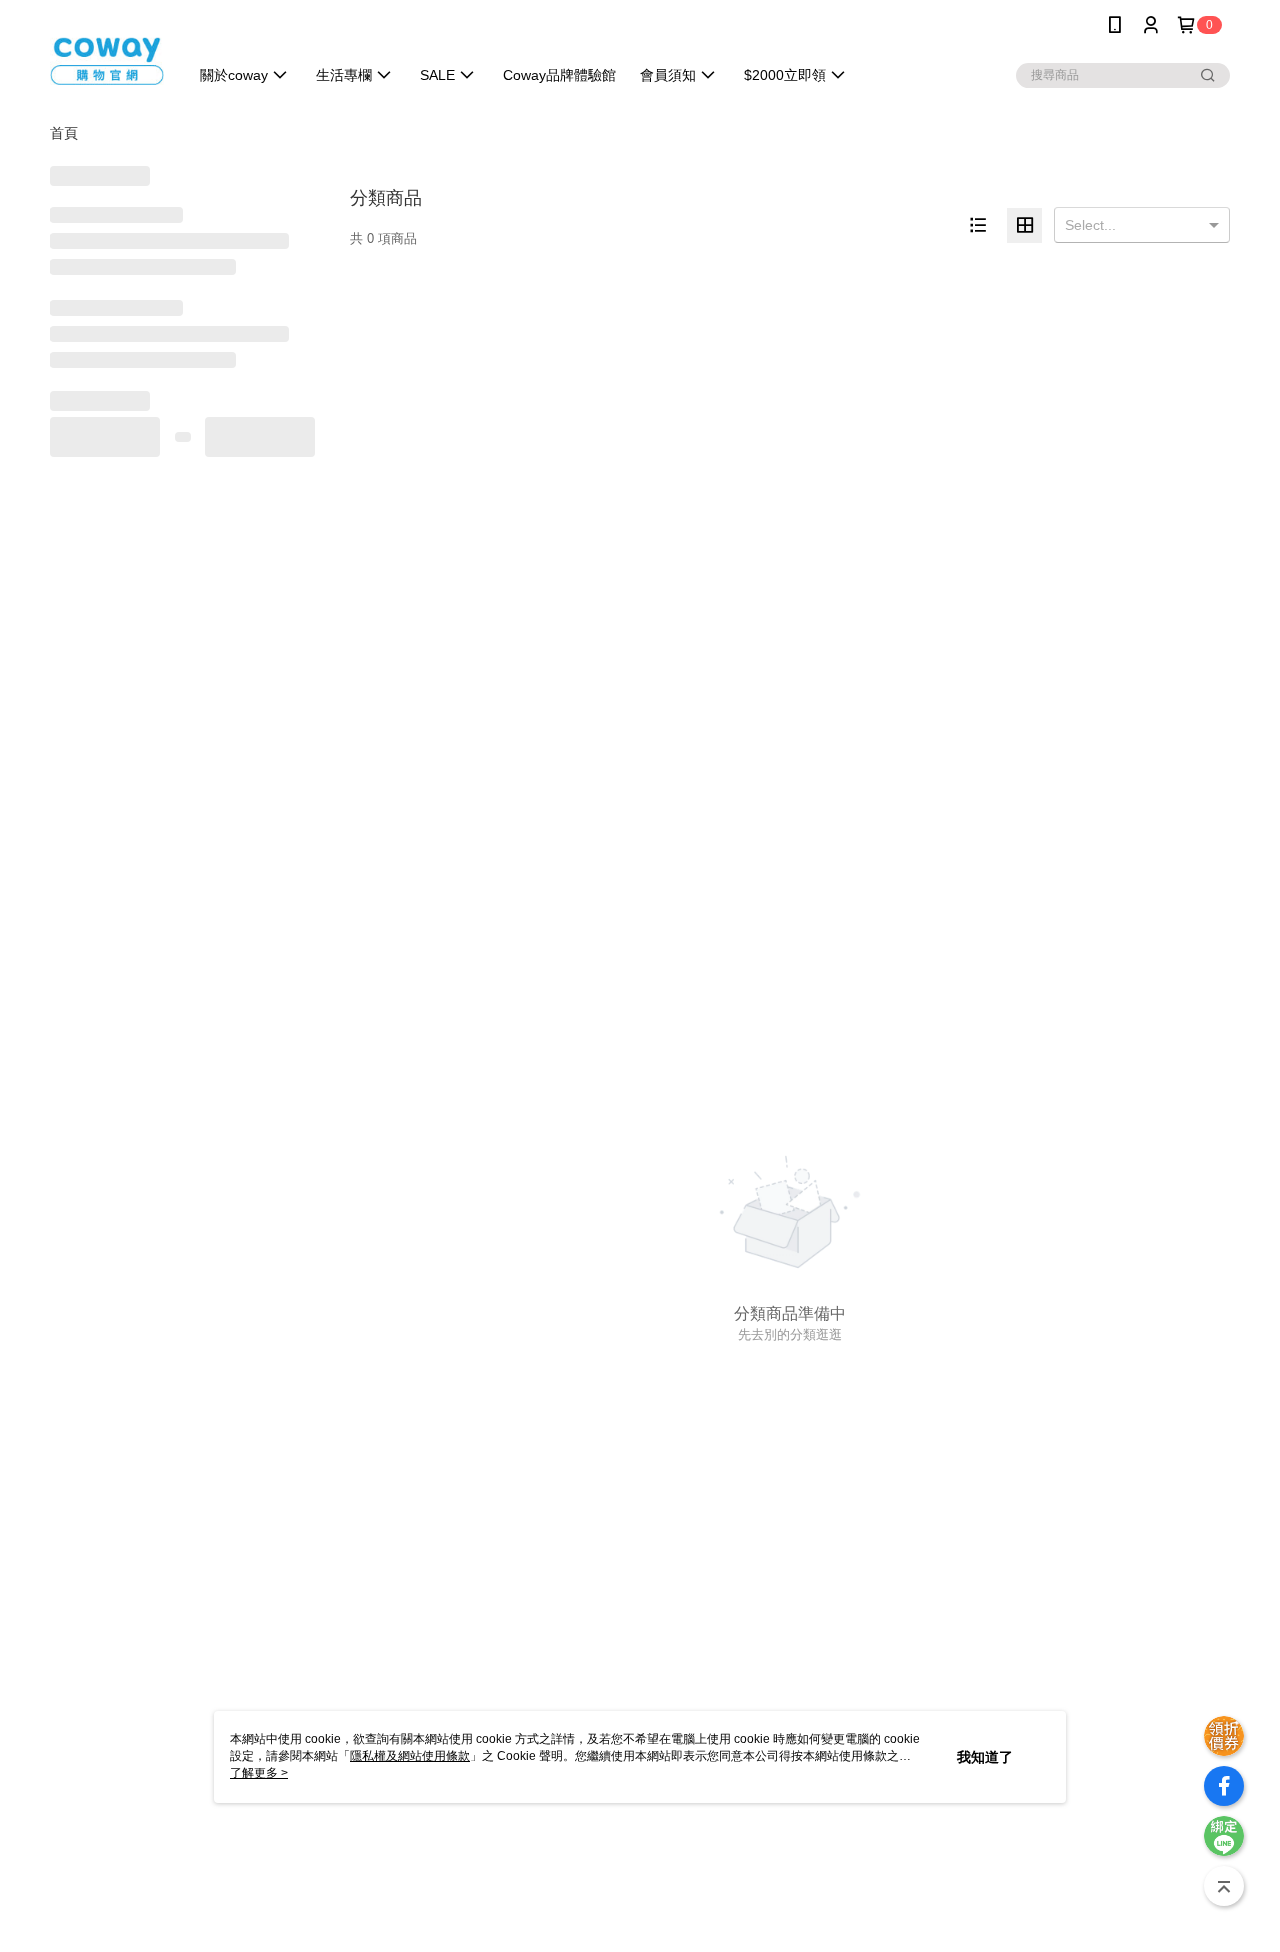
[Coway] (107, 52)
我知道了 (985, 1757)
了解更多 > (259, 1773)
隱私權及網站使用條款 (410, 1756)
